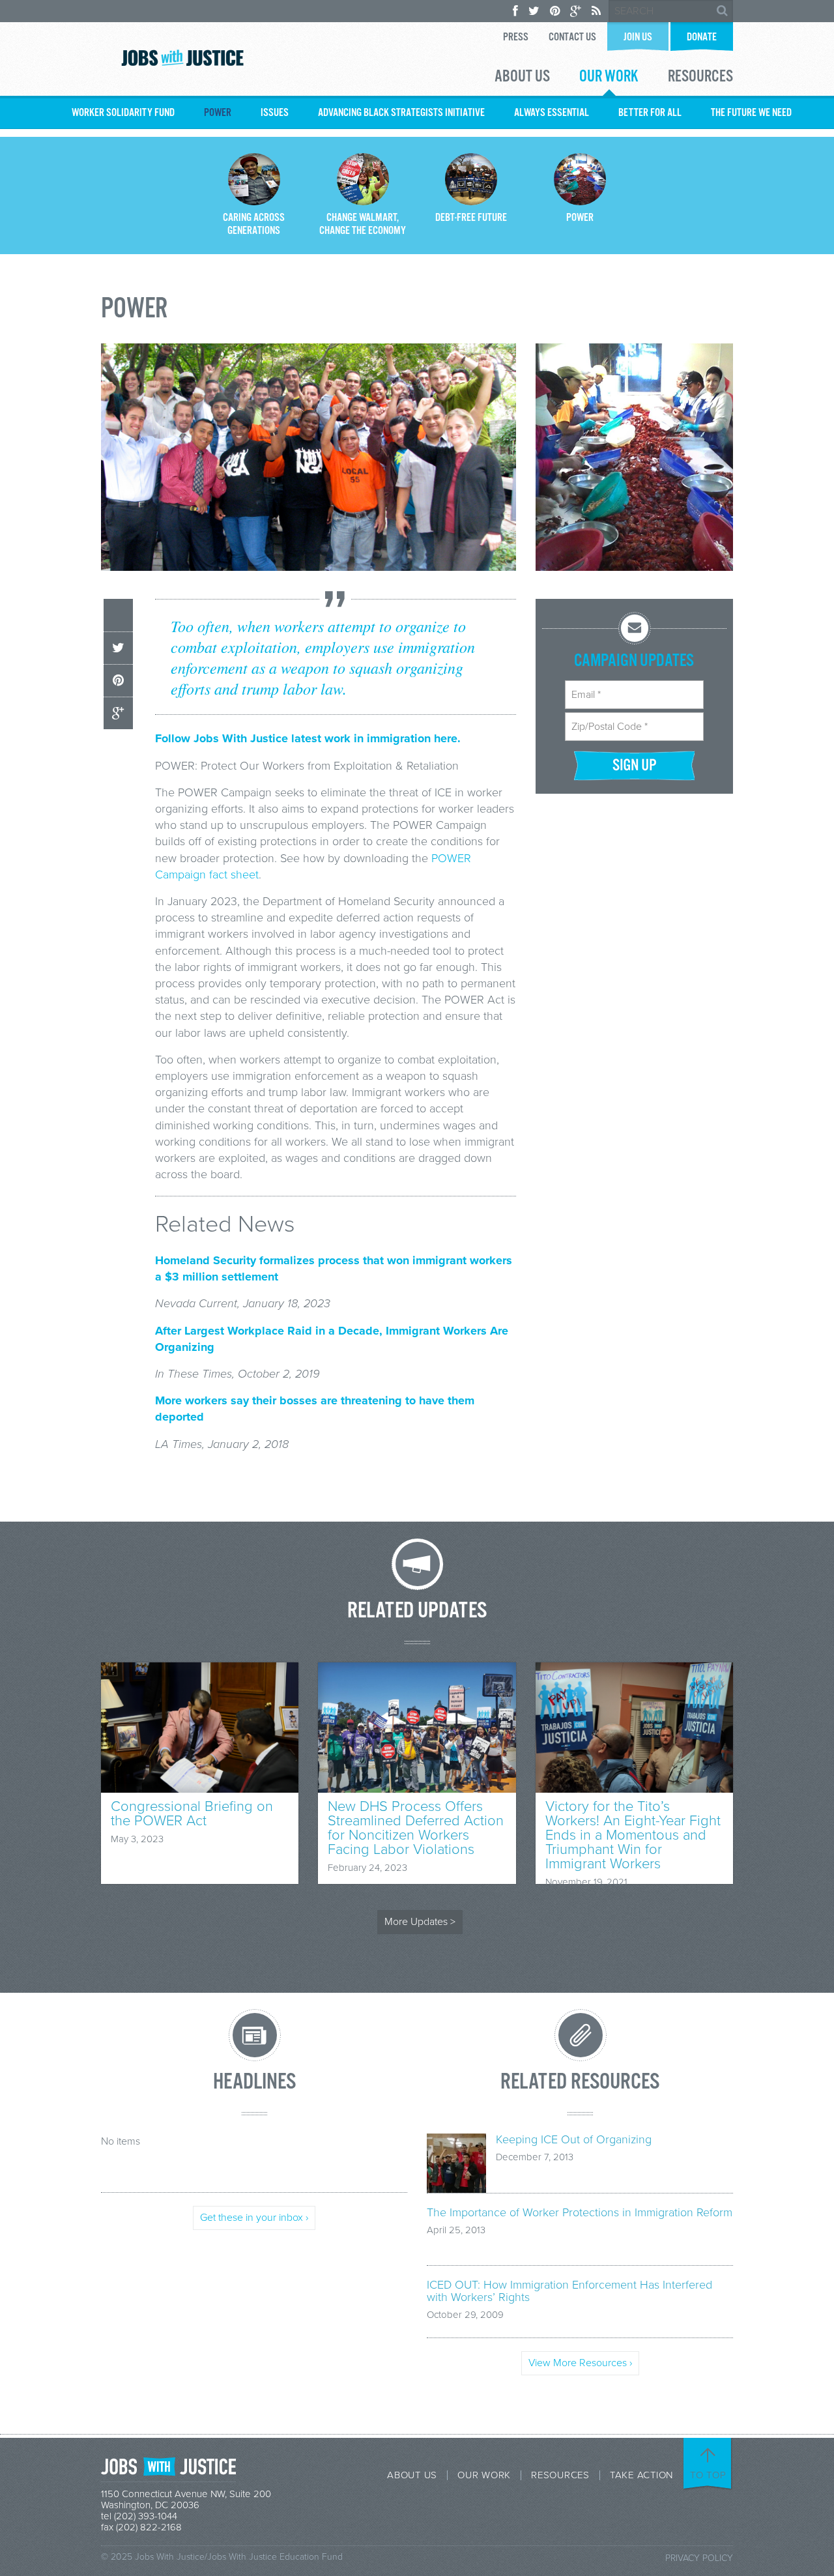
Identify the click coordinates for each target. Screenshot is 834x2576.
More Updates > (420, 1922)
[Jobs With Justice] (182, 58)
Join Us (638, 37)
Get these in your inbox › (254, 2218)
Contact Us (572, 37)
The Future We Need (751, 113)
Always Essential (552, 113)
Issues (275, 113)
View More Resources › (580, 2363)
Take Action (641, 2475)
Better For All (650, 113)
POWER (218, 113)
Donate (702, 37)
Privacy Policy (699, 2558)
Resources (700, 78)
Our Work (609, 78)
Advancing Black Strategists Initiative (401, 113)
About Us (522, 78)
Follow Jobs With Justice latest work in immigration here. (308, 738)
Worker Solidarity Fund (123, 113)
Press (516, 37)
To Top (708, 2475)
